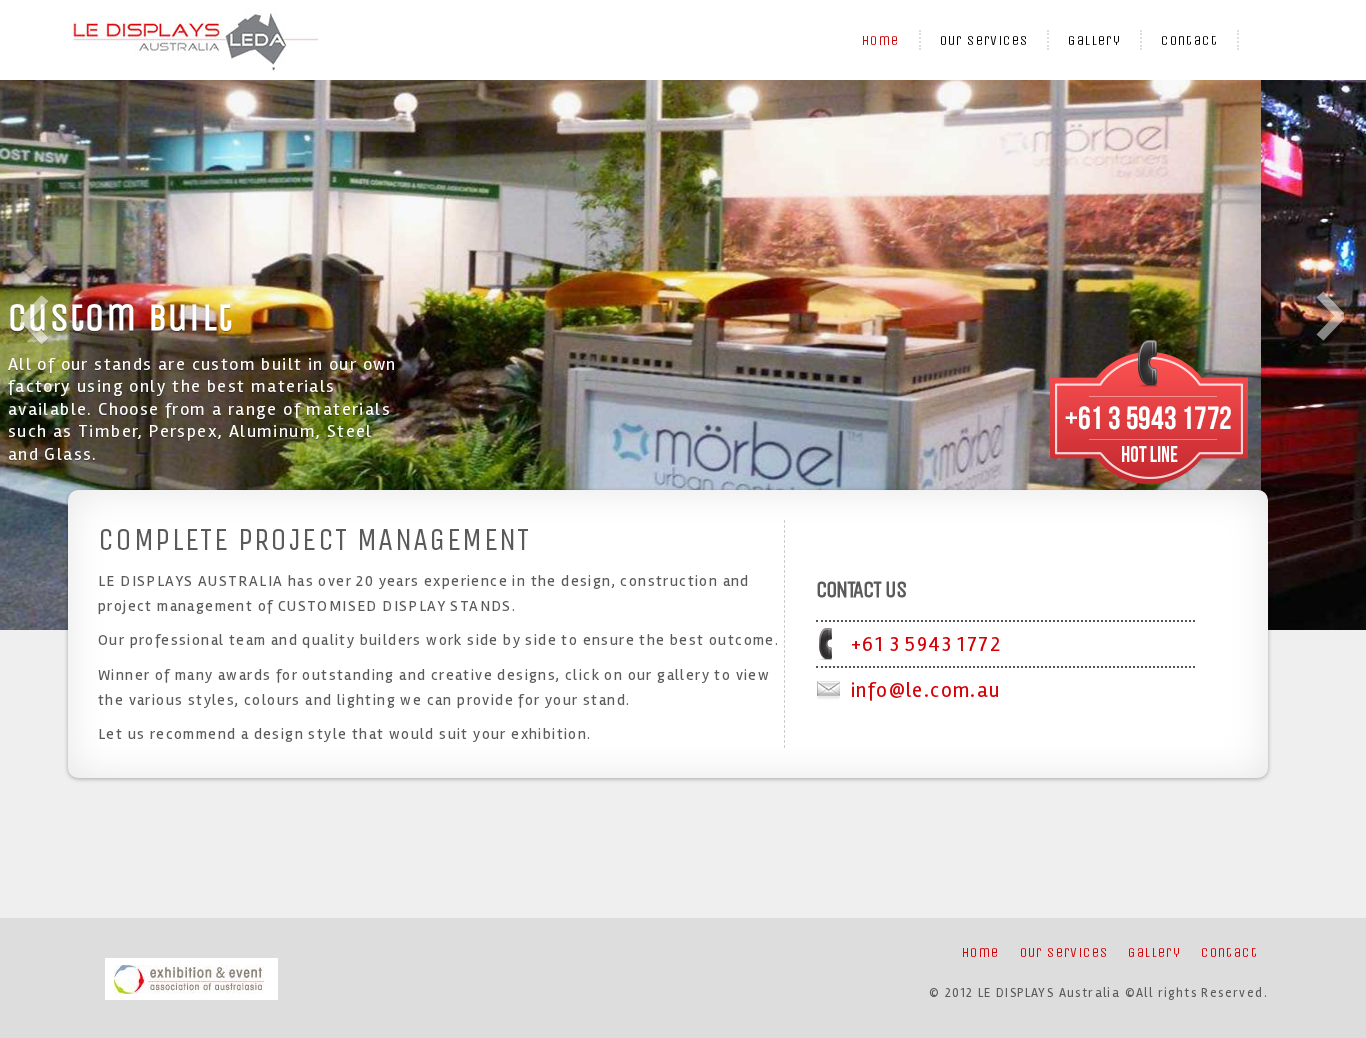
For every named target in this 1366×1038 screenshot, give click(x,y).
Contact (1189, 40)
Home (881, 40)
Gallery (1094, 40)
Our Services (984, 40)
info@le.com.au (926, 690)
